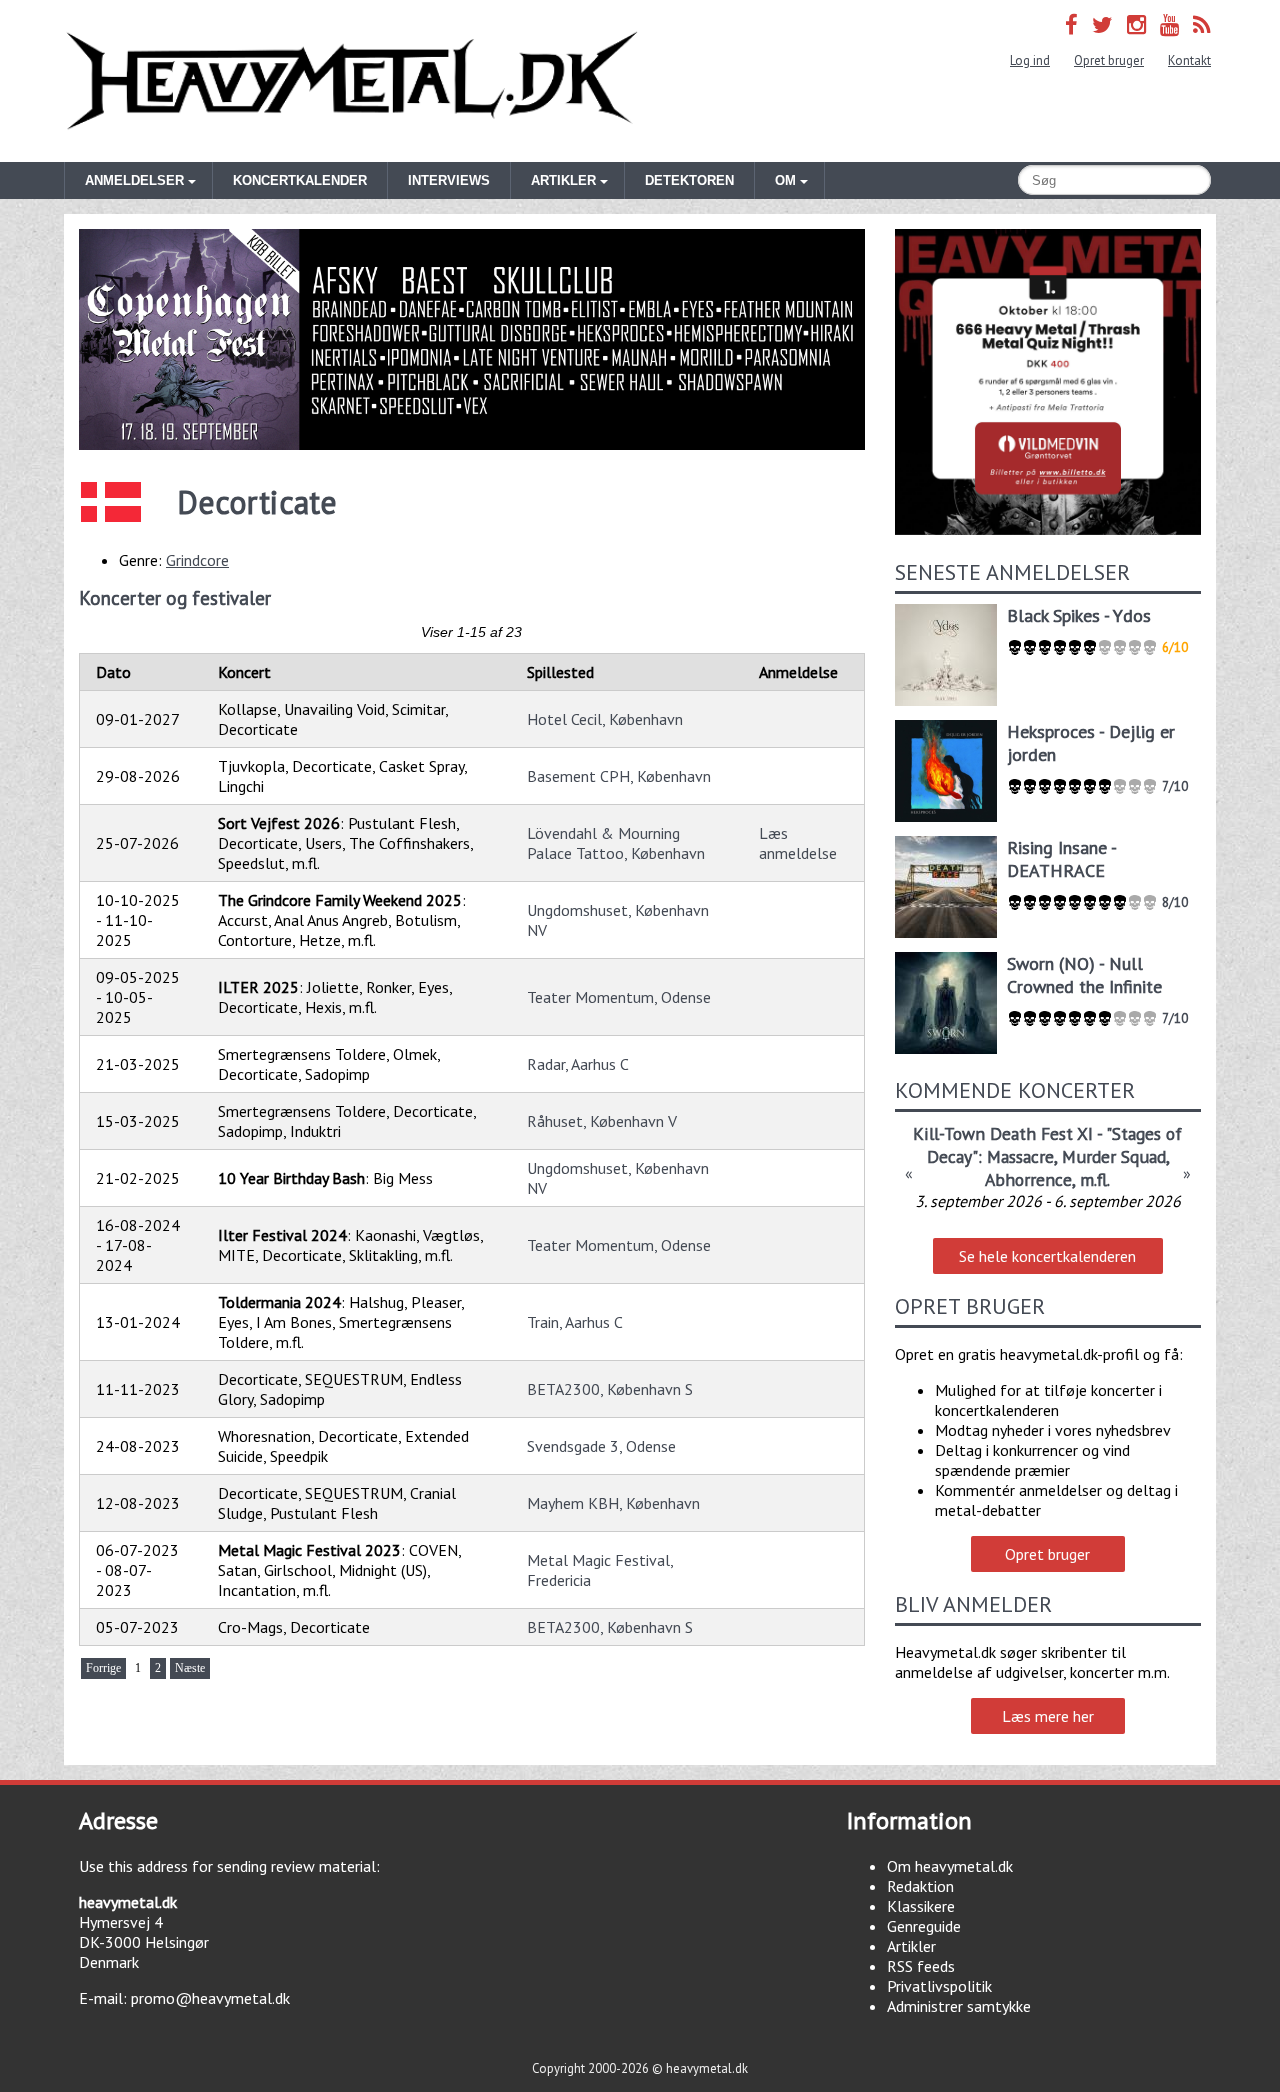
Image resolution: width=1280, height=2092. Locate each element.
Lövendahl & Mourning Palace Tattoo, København (616, 843)
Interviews (449, 180)
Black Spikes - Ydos (1079, 615)
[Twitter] (1102, 24)
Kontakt (1189, 60)
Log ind (1030, 60)
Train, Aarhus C (575, 1322)
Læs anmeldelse (798, 843)
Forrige (103, 1668)
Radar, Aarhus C (578, 1064)
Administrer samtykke (959, 2006)
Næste (190, 1668)
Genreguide (924, 1926)
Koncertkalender (300, 180)
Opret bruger (1109, 60)
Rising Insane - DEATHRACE (1061, 859)
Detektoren (689, 180)
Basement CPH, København (619, 776)
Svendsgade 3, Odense (601, 1446)
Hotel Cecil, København (605, 719)
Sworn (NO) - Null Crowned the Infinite (1084, 975)
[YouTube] (1169, 24)
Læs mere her (1048, 1716)
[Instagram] (1136, 24)
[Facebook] (1071, 24)
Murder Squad (1114, 1156)
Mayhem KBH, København (613, 1503)
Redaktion (920, 1886)
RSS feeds (921, 1966)
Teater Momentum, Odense (619, 997)
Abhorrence (1028, 1179)
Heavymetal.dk (352, 81)
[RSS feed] (1202, 24)
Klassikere (921, 1906)
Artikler (911, 1946)
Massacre (1020, 1156)
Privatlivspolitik (939, 1986)
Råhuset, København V (602, 1121)
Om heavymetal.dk (950, 1866)
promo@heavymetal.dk (210, 1998)
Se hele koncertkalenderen (1047, 1256)
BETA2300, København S (610, 1389)
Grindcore (197, 560)
